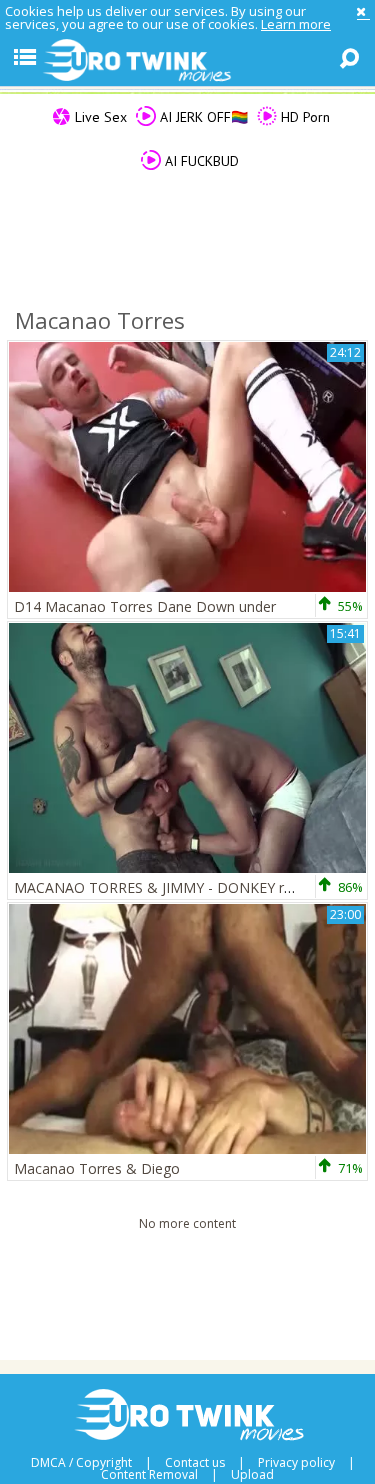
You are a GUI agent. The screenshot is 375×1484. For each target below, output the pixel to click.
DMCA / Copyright (81, 1463)
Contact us (195, 1463)
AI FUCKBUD (200, 161)
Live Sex (99, 117)
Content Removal (149, 1475)
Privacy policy (296, 1463)
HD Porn (303, 117)
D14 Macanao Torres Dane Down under (145, 606)
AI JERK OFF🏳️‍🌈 (202, 117)
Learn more (296, 24)
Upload (252, 1475)
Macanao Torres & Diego (97, 1168)
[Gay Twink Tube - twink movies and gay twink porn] (187, 61)
